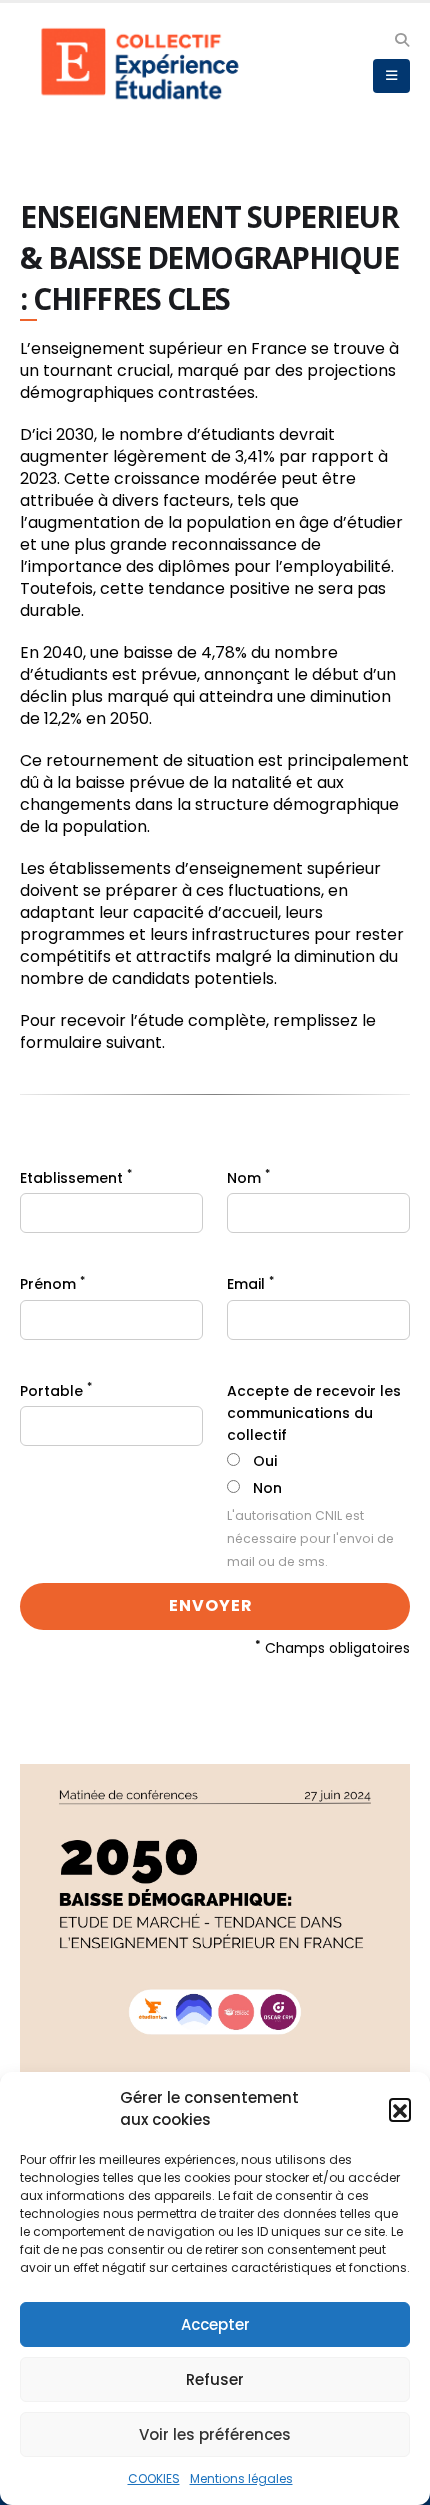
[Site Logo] (145, 64)
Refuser (215, 2379)
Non (267, 1488)
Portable (56, 1390)
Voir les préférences (215, 2434)
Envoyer (213, 1605)
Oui (265, 1461)
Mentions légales (241, 2478)
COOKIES (154, 2478)
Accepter (215, 2324)
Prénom (52, 1283)
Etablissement (76, 1177)
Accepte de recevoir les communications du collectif (314, 1413)
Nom (248, 1177)
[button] (400, 2109)
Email (250, 1283)
